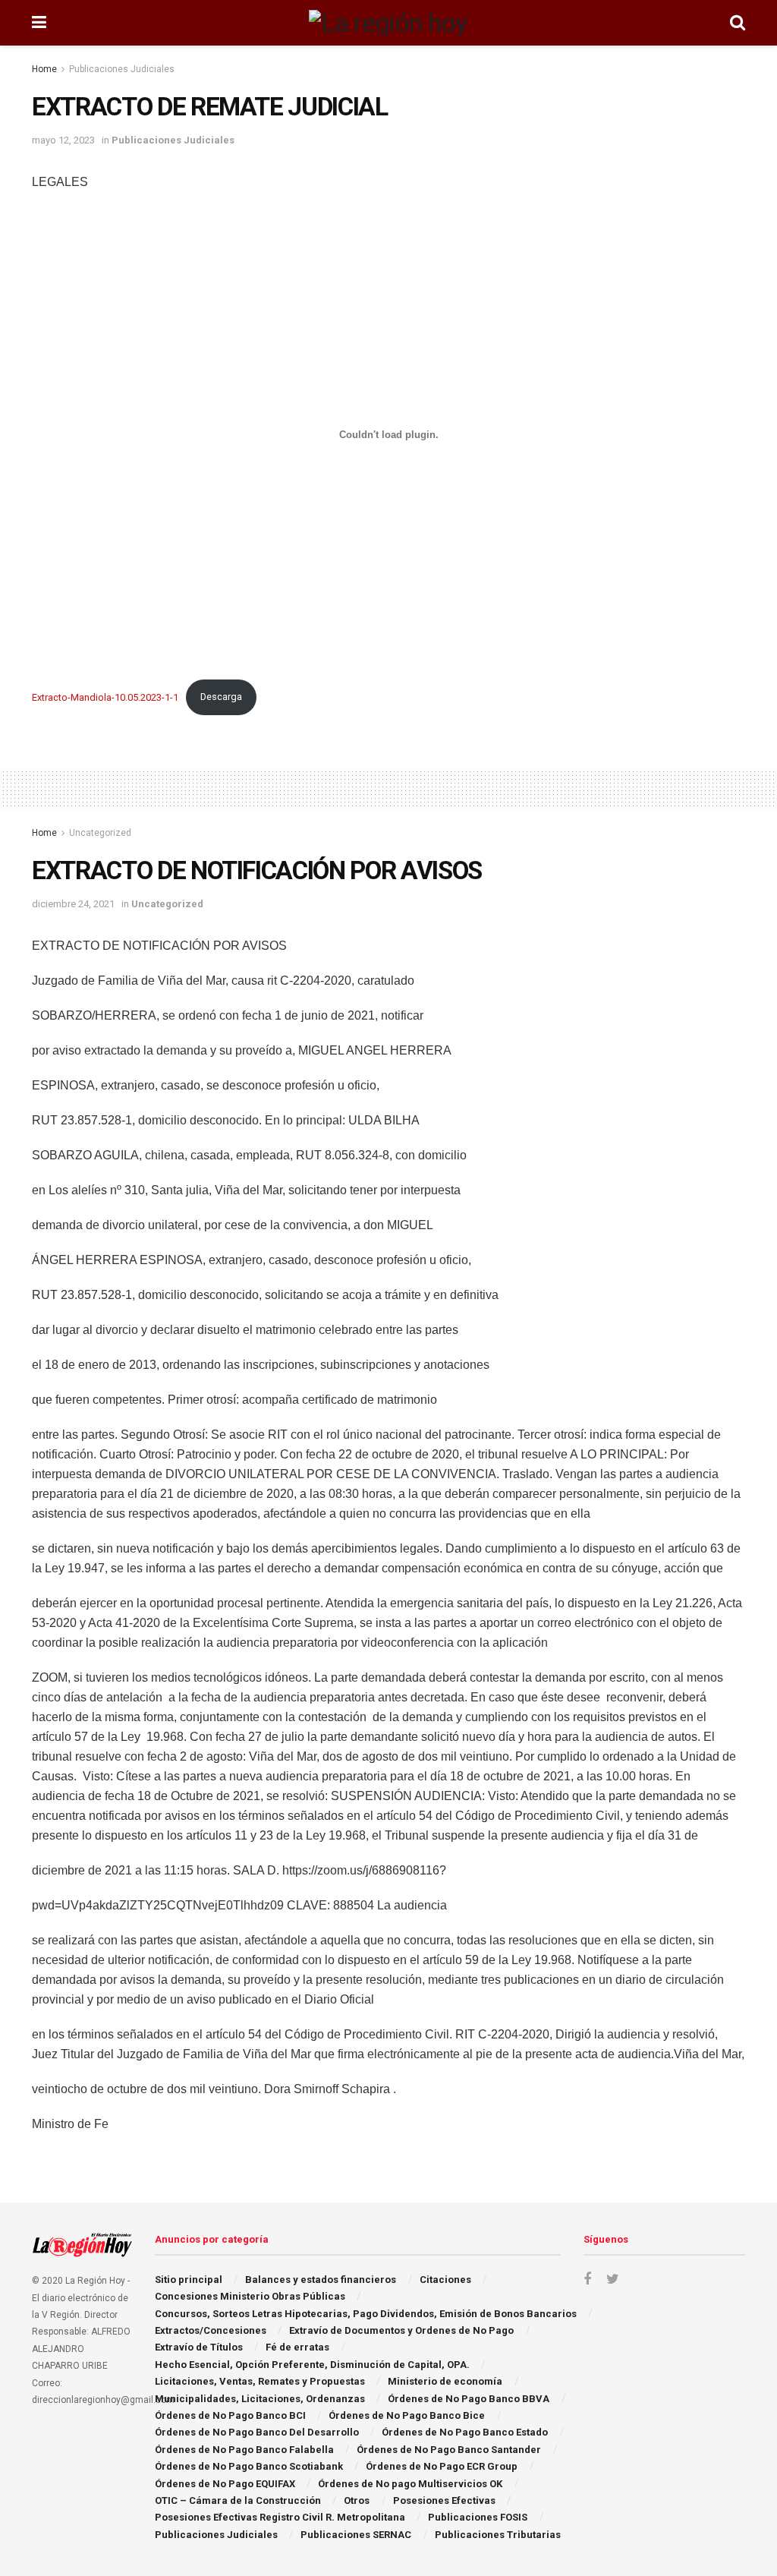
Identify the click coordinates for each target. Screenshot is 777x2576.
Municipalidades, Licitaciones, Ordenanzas (260, 2399)
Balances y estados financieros (321, 2280)
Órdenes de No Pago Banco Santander (449, 2450)
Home (44, 69)
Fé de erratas (297, 2347)
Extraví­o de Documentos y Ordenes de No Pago (401, 2330)
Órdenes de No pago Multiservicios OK (410, 2484)
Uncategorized (100, 833)
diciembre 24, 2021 (73, 904)
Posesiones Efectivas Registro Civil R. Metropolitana (280, 2517)
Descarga (221, 697)
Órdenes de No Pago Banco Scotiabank (249, 2466)
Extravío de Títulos (199, 2347)
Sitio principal (189, 2280)
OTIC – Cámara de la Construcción (238, 2500)
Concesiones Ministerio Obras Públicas (250, 2296)
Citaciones (445, 2280)
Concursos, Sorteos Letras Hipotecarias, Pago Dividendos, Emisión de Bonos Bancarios (366, 2314)
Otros (357, 2500)
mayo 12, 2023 (63, 140)
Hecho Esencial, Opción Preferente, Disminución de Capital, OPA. (312, 2365)
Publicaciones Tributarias (498, 2535)
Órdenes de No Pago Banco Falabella (244, 2450)
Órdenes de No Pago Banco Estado (465, 2432)
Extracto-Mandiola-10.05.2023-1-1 (105, 697)
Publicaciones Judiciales (122, 69)
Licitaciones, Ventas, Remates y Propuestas (260, 2381)
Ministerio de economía (445, 2381)
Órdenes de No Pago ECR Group (442, 2466)
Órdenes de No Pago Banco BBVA (469, 2399)
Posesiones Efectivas (444, 2500)
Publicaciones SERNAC (356, 2535)
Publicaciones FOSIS (478, 2517)
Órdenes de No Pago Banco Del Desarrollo (257, 2432)
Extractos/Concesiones (211, 2330)
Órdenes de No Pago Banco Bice (407, 2415)
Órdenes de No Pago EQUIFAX (225, 2484)
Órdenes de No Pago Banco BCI (230, 2415)
